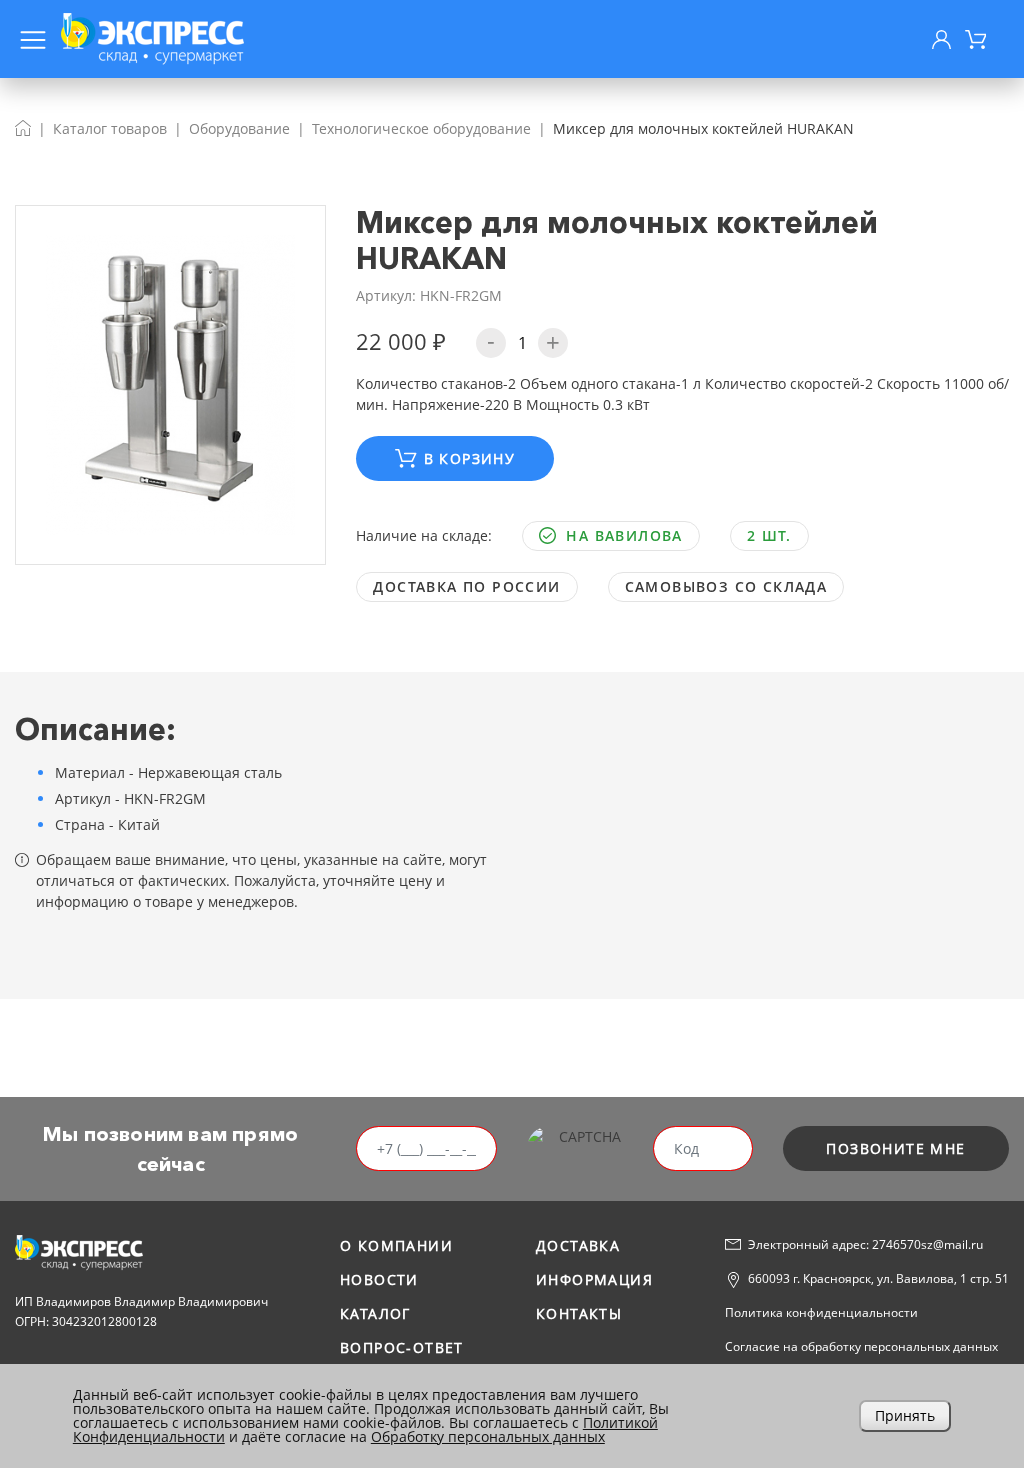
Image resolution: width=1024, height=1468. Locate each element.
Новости (379, 1279)
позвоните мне (895, 1148)
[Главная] (23, 128)
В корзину (470, 458)
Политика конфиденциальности (821, 1312)
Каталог (375, 1313)
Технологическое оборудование (421, 128)
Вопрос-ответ (402, 1347)
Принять (905, 1415)
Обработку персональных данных (488, 1436)
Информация (594, 1279)
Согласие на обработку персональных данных (861, 1346)
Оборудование (239, 128)
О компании (396, 1245)
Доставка (578, 1245)
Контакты (579, 1313)
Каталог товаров (110, 128)
